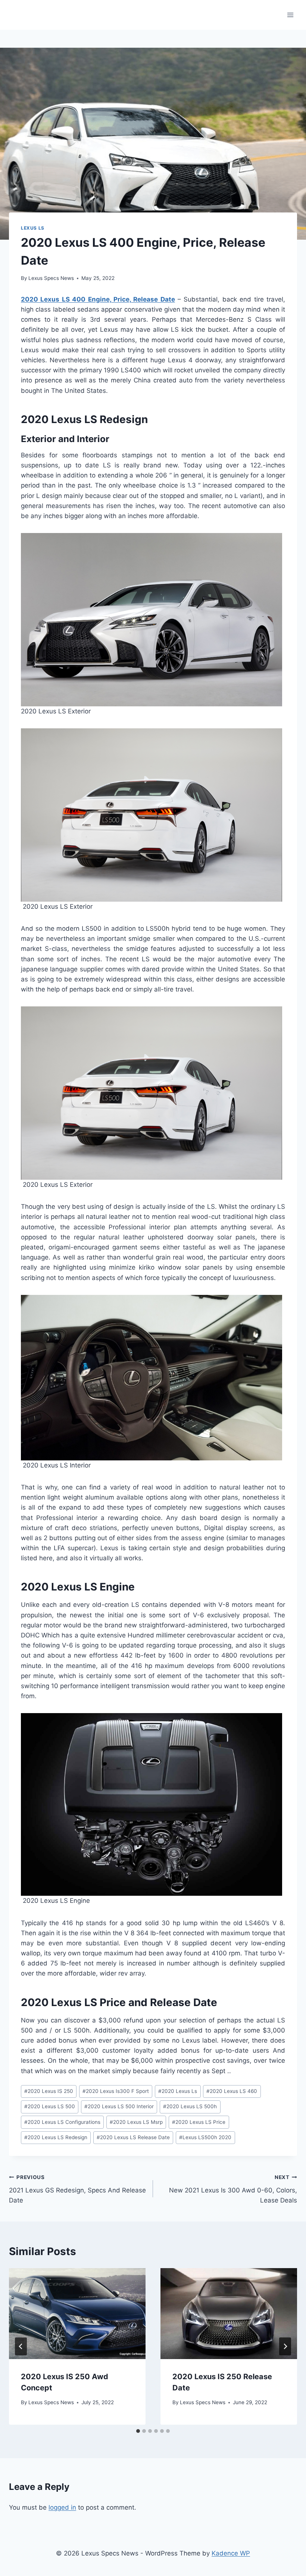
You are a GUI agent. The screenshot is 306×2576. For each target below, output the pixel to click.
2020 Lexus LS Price (199, 2122)
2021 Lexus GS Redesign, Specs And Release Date (77, 2189)
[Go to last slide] (21, 2346)
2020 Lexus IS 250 (49, 2091)
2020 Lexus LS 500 (50, 2106)
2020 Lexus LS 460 (232, 2091)
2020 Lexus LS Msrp (136, 2122)
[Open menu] (290, 15)
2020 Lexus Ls (178, 2091)
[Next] (285, 2346)
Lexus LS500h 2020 (205, 2137)
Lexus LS (33, 228)
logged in (62, 2507)
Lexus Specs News (51, 278)
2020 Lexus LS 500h (190, 2106)
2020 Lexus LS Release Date (133, 2137)
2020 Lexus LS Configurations (62, 2122)
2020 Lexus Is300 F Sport (116, 2091)
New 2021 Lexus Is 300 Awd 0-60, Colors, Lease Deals (233, 2189)
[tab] (138, 2431)
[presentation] (77, 2314)
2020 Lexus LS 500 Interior (119, 2106)
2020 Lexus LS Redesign (56, 2137)
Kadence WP (231, 2553)
